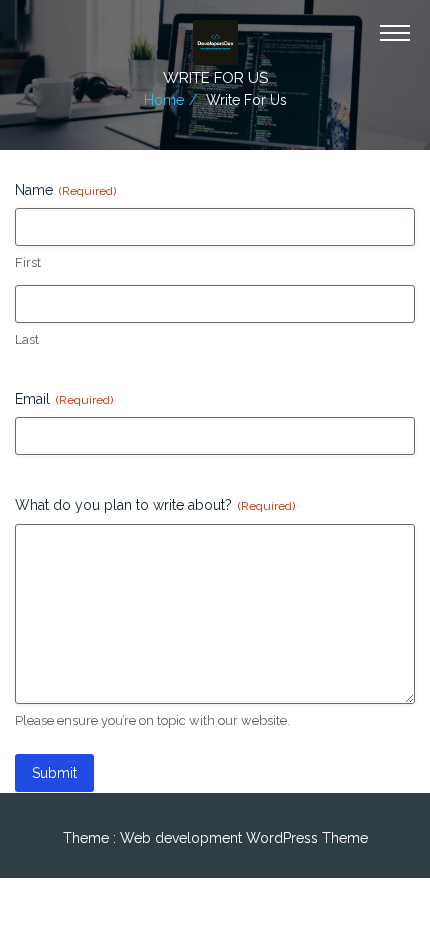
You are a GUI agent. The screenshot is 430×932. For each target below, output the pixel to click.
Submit (54, 773)
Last (27, 339)
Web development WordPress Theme (244, 838)
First (28, 262)
